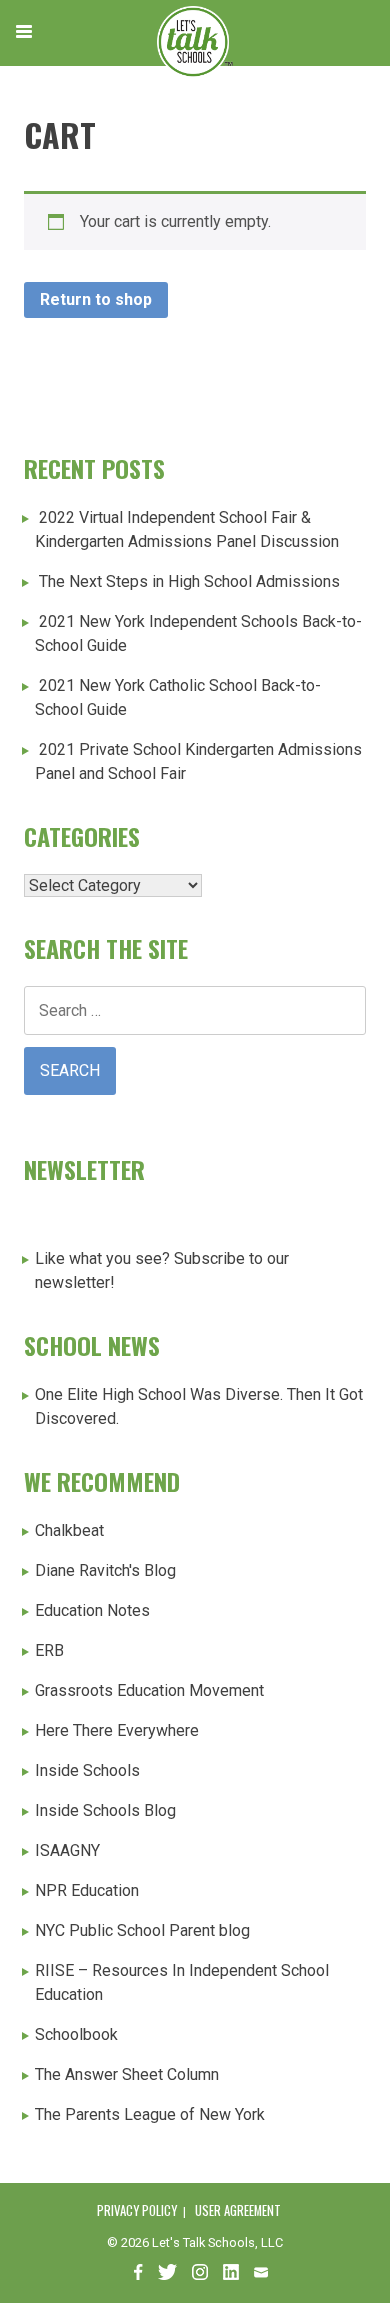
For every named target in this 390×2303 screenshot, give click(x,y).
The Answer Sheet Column (127, 2074)
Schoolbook (76, 2034)
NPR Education (87, 1890)
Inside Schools (87, 1770)
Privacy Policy (137, 2210)
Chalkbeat (69, 1530)
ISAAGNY (67, 1850)
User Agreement (238, 2210)
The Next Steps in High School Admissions (189, 581)
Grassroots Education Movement (149, 1690)
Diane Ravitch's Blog (105, 1570)
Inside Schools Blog (105, 1810)
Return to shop (96, 299)
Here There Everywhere (117, 1730)
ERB (49, 1650)
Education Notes (92, 1610)
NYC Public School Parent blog (142, 1930)
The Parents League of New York (150, 2114)
